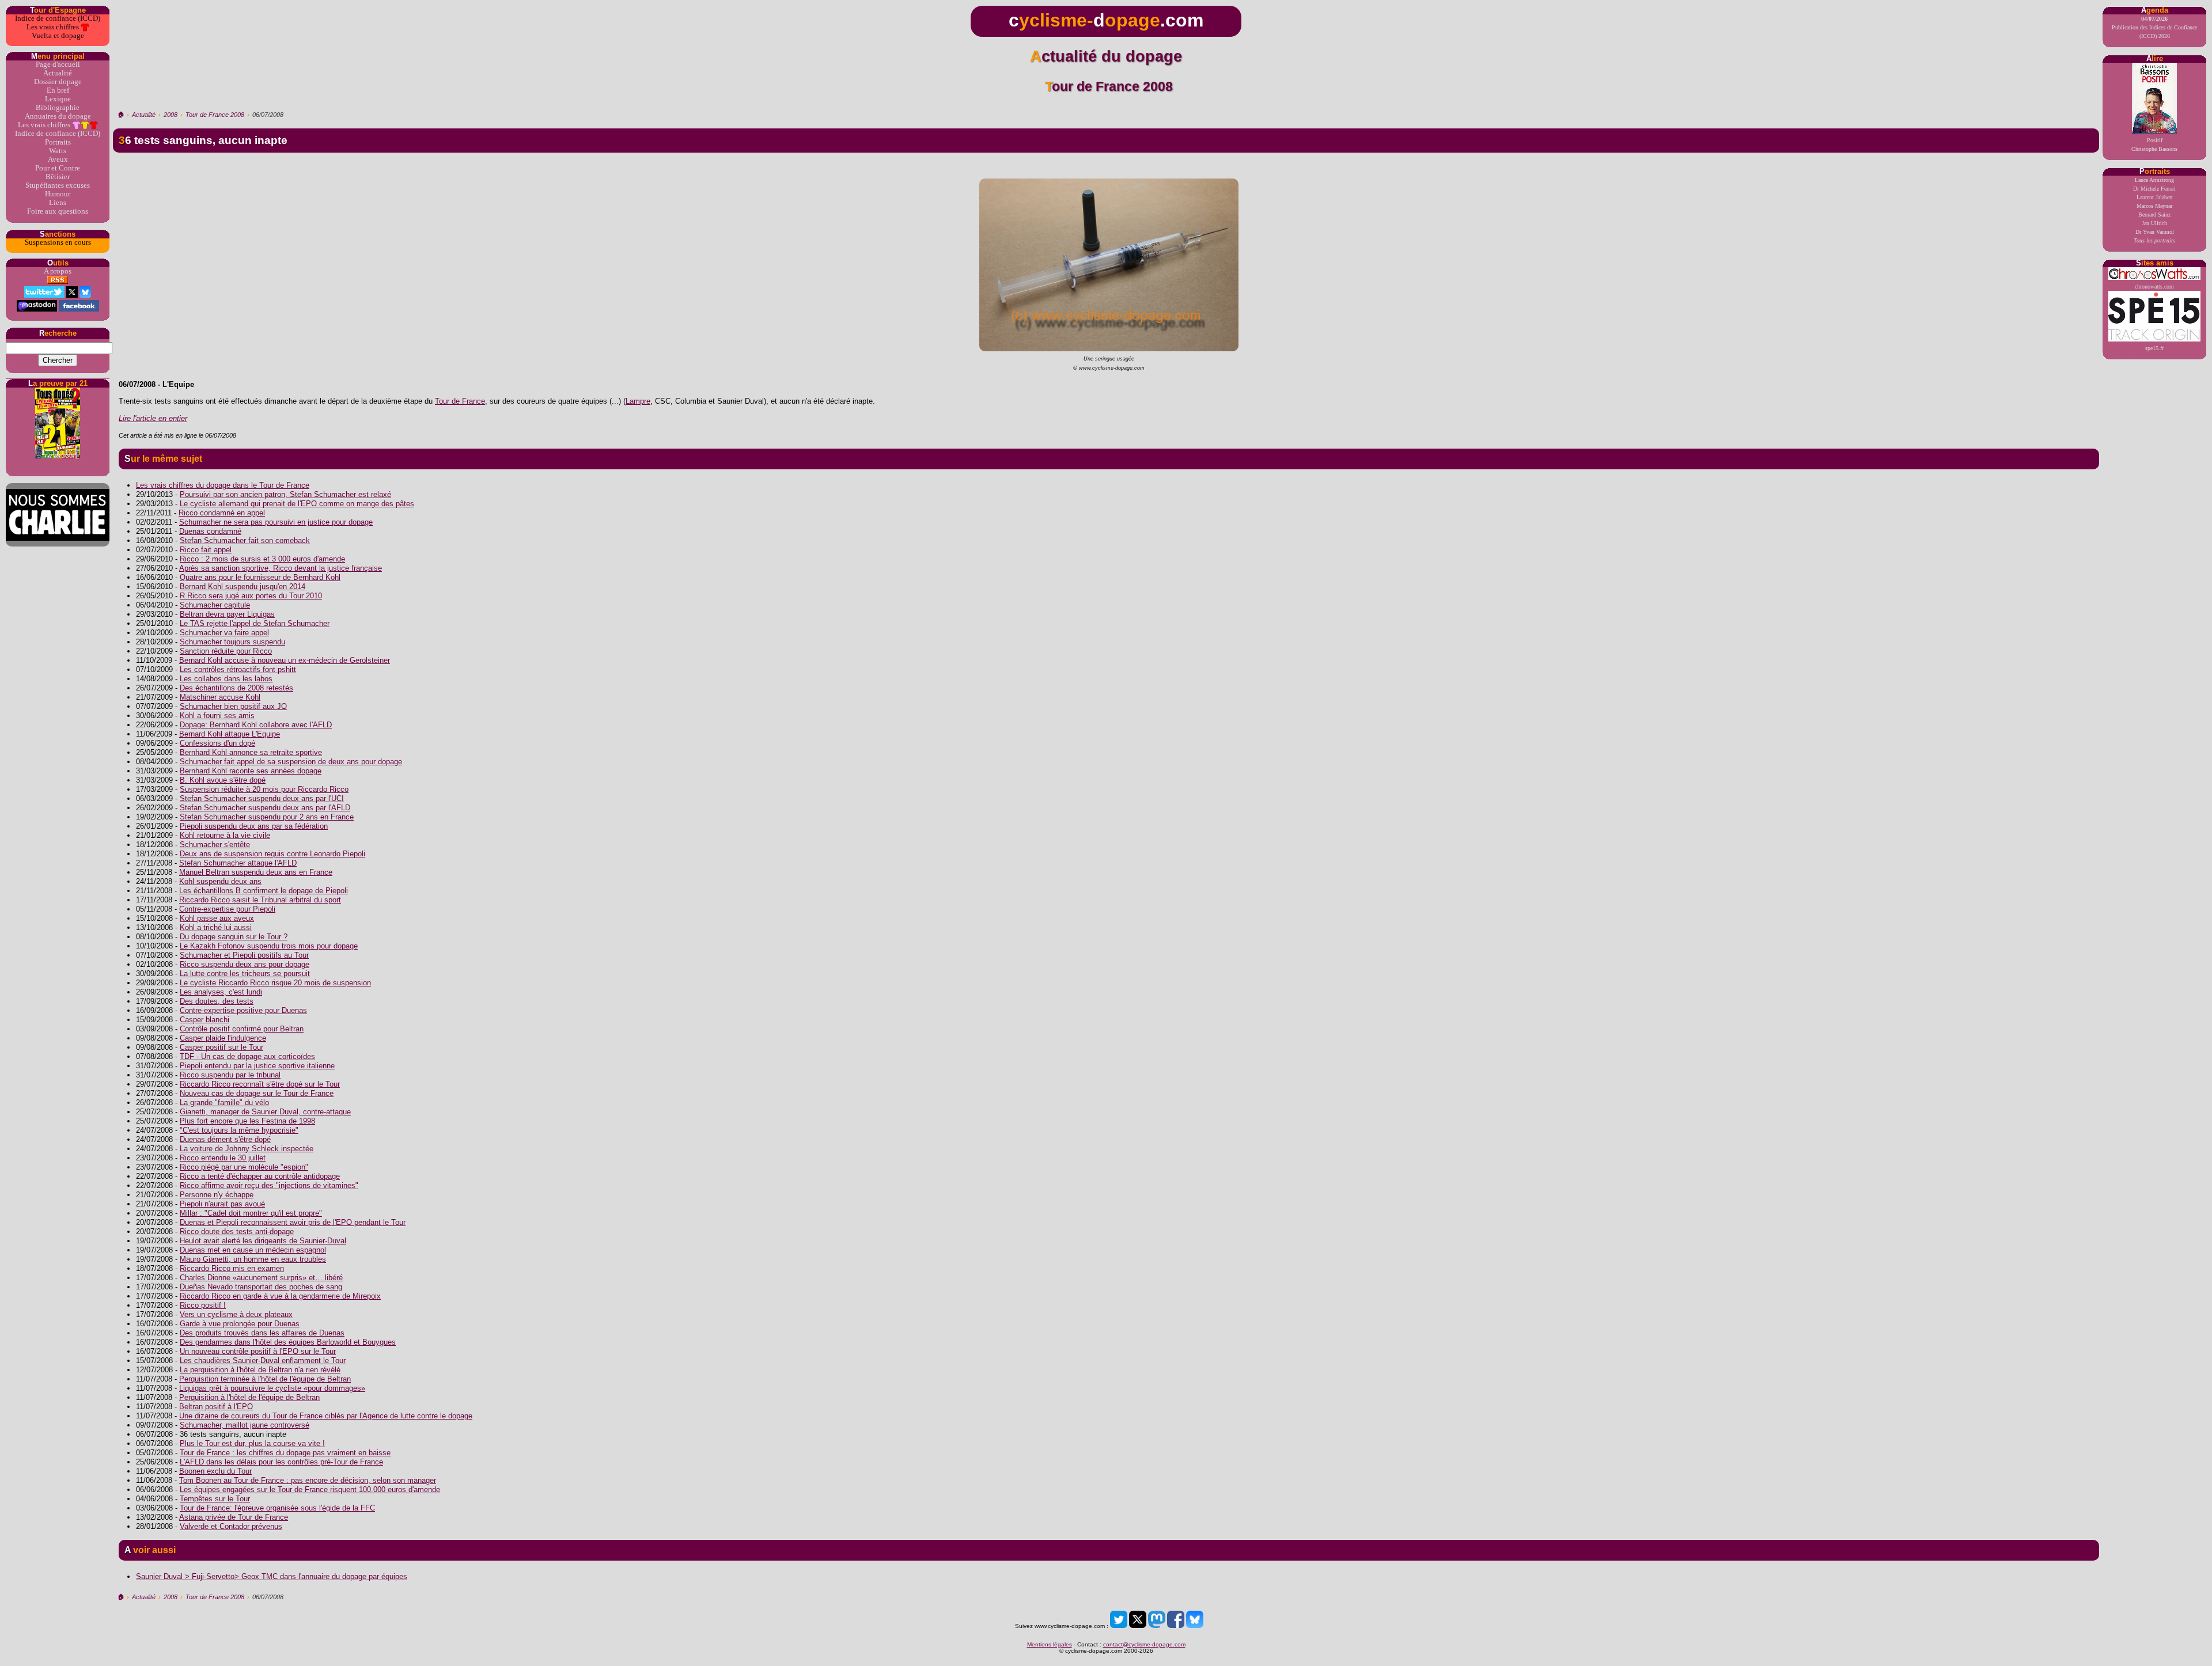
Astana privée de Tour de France (234, 1517)
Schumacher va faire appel (224, 633)
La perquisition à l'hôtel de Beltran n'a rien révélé (260, 1370)
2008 (171, 115)
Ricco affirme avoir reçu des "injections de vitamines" (269, 1185)
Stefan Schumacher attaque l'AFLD (238, 863)
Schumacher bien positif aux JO (233, 706)
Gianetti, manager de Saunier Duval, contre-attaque (265, 1112)
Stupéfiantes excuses (58, 185)
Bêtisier (58, 177)
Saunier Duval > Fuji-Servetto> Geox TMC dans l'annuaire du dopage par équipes (272, 1576)
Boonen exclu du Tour (215, 1471)
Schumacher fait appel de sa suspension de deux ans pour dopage (291, 762)
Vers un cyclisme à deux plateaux (236, 1314)
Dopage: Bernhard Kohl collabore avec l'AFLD (256, 725)
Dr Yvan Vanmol (2155, 232)
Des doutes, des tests (217, 1001)
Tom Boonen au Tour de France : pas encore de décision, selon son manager (308, 1480)
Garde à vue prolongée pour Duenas (240, 1324)
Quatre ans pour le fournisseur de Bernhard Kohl (260, 577)
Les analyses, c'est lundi (221, 992)
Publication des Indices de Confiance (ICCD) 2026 (2154, 27)
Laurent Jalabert (2155, 197)
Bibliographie (58, 108)
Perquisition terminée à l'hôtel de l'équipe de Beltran (265, 1379)
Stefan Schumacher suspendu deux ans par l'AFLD (265, 808)
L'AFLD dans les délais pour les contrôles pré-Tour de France (281, 1462)
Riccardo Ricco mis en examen (232, 1268)
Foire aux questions (58, 211)
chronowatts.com (2154, 286)
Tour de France (460, 401)
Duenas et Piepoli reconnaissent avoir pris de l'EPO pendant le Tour (293, 1222)
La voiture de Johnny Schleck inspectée (247, 1149)
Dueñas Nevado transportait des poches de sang (261, 1287)
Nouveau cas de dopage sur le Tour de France (257, 1093)
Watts (58, 151)
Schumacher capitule (215, 605)
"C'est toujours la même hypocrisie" (239, 1130)
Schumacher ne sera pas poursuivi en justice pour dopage (276, 522)
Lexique (58, 99)
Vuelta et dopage (58, 36)
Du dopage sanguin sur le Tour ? (234, 937)
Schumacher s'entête (215, 845)
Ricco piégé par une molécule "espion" (244, 1167)
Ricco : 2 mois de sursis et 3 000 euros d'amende (262, 559)
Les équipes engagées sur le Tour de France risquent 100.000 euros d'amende (310, 1489)
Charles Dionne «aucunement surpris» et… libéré (261, 1278)
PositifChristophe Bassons (2154, 145)
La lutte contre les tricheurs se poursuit (245, 974)
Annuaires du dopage (58, 116)
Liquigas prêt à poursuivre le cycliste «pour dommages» (272, 1388)
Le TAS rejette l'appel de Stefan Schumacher (255, 623)
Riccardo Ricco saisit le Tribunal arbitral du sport (260, 900)
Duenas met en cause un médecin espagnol (253, 1250)
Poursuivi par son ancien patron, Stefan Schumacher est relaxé (285, 494)
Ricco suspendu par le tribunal (230, 1075)
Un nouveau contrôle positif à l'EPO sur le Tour (258, 1351)
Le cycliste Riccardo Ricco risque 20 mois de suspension (275, 983)
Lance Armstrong (2154, 180)
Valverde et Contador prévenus (231, 1526)
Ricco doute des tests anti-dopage (237, 1232)
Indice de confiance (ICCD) (58, 18)
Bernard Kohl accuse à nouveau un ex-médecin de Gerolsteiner (285, 660)
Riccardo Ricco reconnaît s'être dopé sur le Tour (260, 1084)
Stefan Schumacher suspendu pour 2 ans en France (267, 817)
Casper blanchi (204, 1020)
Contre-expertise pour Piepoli (227, 909)
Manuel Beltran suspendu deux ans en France (256, 872)
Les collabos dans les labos (226, 679)
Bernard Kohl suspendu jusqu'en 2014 (243, 587)
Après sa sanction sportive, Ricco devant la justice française (281, 568)
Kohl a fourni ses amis (217, 716)
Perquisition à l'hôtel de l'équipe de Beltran (249, 1397)
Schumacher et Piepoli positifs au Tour (244, 955)
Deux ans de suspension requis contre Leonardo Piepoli (272, 854)
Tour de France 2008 (215, 115)
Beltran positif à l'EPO (216, 1407)
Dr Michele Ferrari (2154, 189)
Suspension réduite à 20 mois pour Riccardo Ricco (264, 789)
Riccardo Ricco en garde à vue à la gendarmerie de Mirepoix (280, 1296)
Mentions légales (1050, 1644)
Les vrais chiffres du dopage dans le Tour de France (223, 485)
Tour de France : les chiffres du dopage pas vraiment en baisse (285, 1453)
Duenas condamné (210, 531)
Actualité (58, 73)
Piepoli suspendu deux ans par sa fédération (254, 826)
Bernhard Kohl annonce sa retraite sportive (251, 752)
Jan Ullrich (2154, 223)
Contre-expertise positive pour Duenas (243, 1010)
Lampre (638, 401)
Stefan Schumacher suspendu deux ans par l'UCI (262, 798)
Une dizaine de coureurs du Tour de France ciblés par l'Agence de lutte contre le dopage (326, 1416)
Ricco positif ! (203, 1305)
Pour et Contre (58, 168)
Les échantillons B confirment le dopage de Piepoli (264, 891)
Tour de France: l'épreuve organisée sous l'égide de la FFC (277, 1508)
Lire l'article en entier (153, 418)
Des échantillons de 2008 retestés (236, 688)
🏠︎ (121, 115)
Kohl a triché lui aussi (216, 927)
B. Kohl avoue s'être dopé (223, 780)
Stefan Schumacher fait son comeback (245, 540)
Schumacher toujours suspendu (232, 642)
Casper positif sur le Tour (221, 1047)
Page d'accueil (58, 64)
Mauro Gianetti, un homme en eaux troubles (253, 1259)
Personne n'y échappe (217, 1195)
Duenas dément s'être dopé (225, 1139)
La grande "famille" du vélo (224, 1103)
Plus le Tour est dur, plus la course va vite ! (252, 1443)
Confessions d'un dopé (217, 743)
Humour (58, 194)
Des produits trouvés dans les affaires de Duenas (262, 1333)
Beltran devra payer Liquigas (227, 614)
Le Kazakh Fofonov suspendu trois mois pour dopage (269, 946)
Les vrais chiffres (54, 27)
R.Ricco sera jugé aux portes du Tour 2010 (251, 596)
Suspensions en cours (58, 242)
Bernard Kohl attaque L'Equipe (230, 734)
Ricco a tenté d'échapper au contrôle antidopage (260, 1176)
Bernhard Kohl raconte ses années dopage (251, 771)
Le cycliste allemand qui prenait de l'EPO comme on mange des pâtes (297, 504)
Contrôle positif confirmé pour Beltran (242, 1029)
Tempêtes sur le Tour (215, 1499)
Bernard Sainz (2154, 215)
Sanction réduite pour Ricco (226, 651)
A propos (58, 271)
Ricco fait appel (206, 550)
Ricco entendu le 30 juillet (223, 1158)
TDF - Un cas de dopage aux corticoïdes (247, 1056)
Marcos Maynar (2154, 206)
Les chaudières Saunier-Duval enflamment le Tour (263, 1360)
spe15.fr (2154, 348)
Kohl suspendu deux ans (220, 881)
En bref (58, 90)
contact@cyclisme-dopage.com (1144, 1644)
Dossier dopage (58, 82)
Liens (58, 203)
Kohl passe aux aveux (217, 918)
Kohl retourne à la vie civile (225, 835)
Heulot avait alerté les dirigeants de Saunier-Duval (263, 1241)
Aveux (58, 160)
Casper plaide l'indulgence (223, 1038)
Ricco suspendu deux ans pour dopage (245, 964)
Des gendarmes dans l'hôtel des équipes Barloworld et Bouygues (288, 1342)
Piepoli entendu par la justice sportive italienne (257, 1066)
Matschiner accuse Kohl (220, 697)
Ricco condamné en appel (222, 513)
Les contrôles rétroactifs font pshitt (238, 669)
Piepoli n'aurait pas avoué (222, 1204)
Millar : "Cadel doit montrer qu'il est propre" (251, 1213)
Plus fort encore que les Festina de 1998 (247, 1121)
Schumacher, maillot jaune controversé (245, 1425)
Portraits (58, 142)
